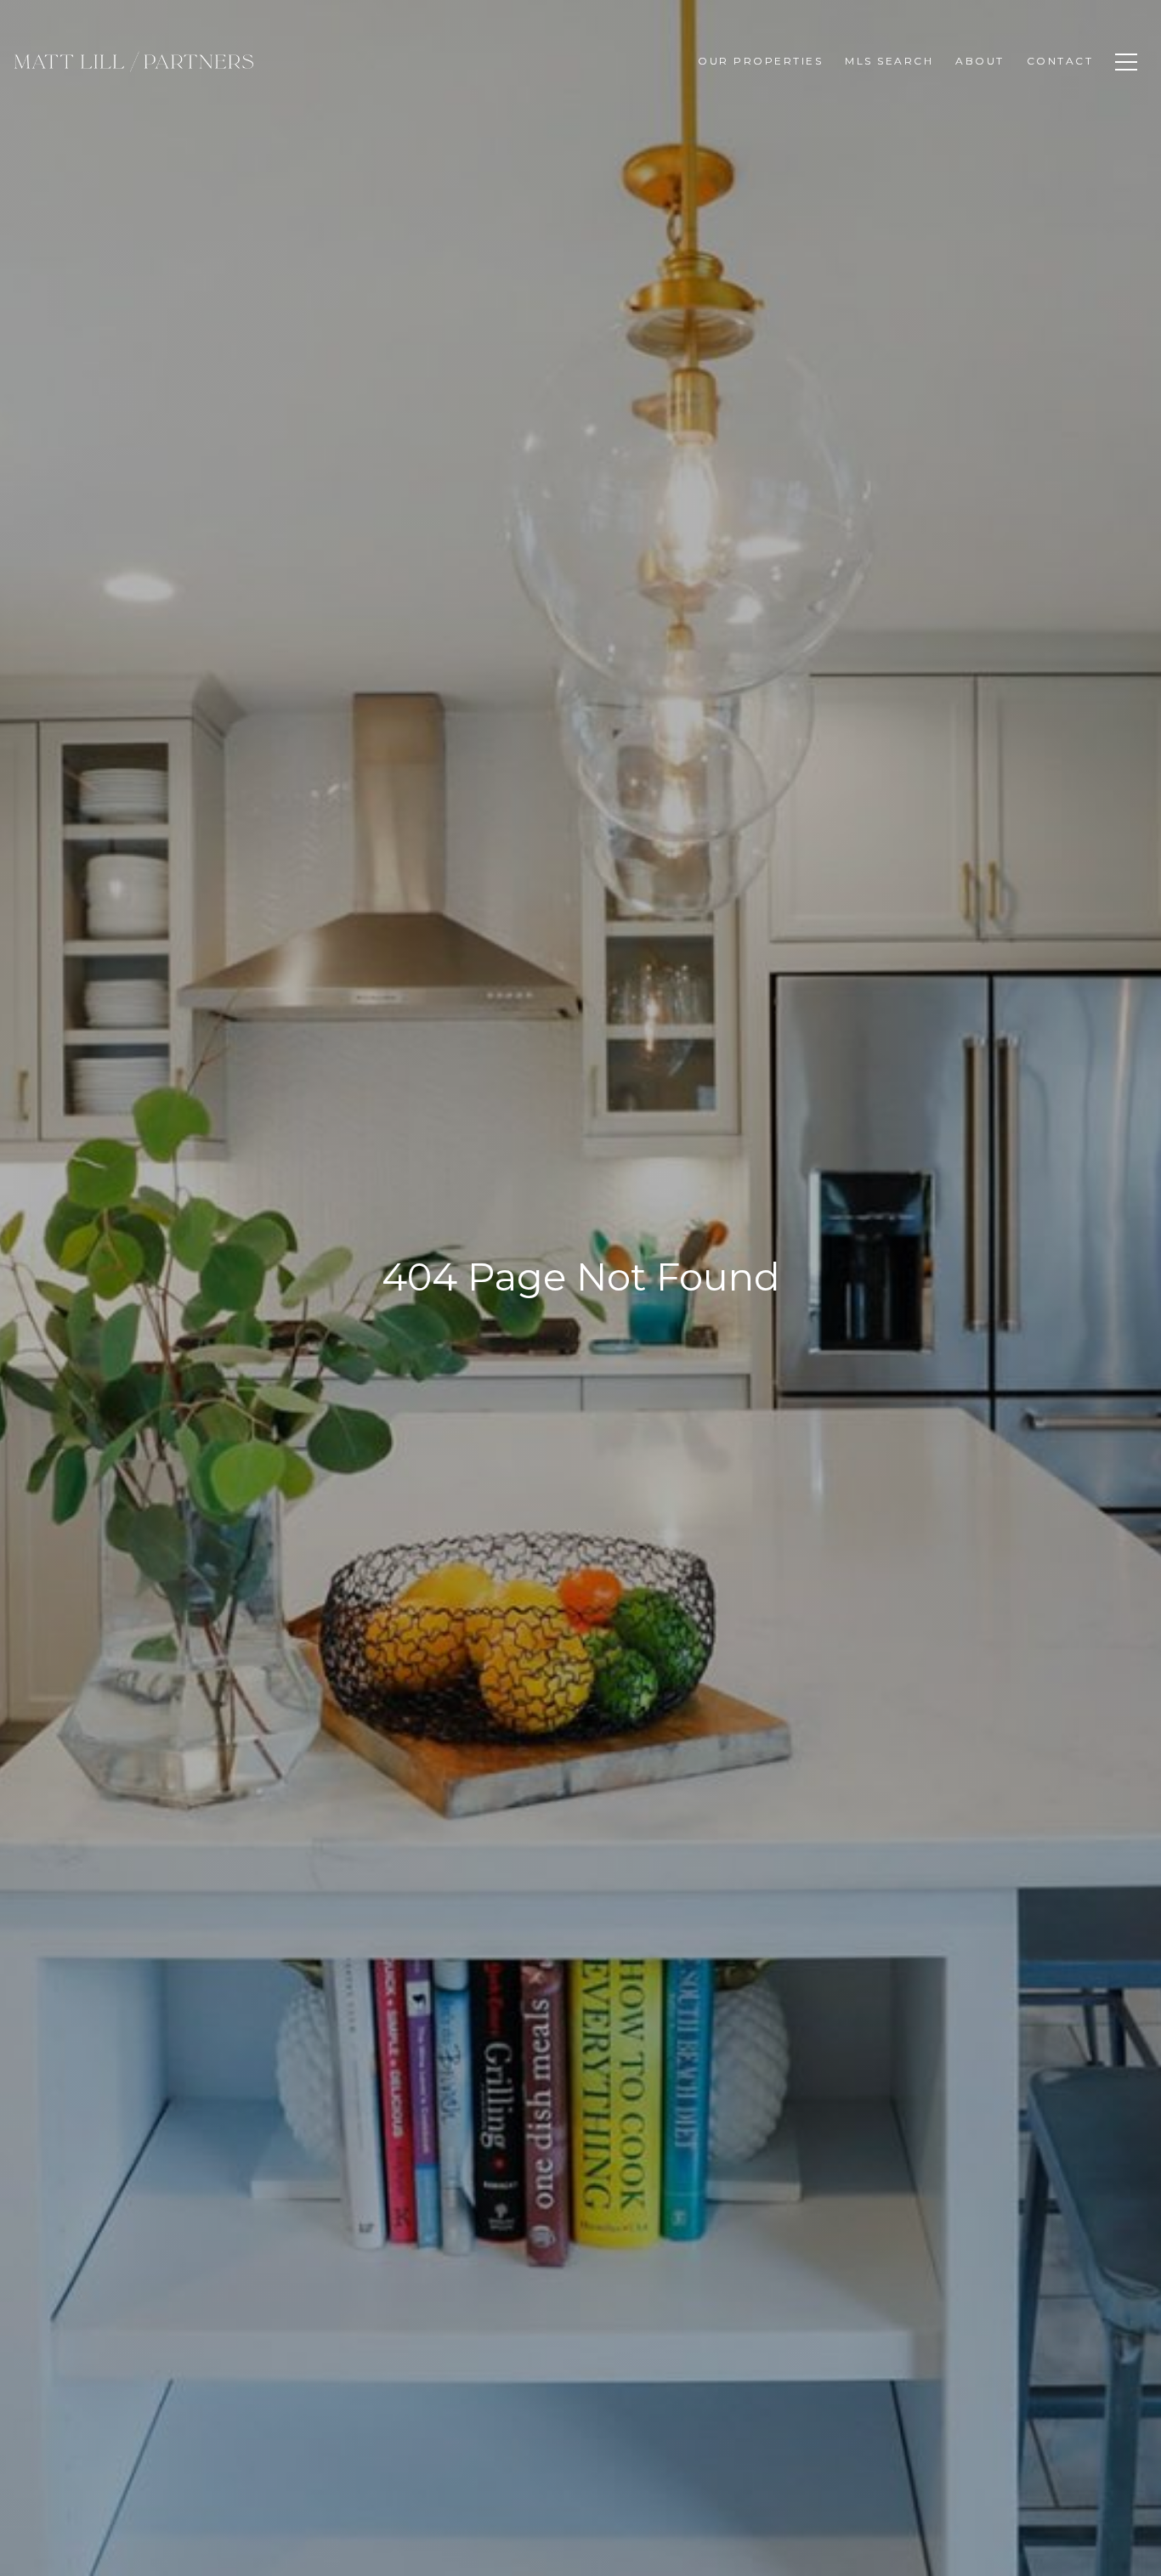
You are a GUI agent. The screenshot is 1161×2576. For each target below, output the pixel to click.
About (980, 61)
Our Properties (760, 61)
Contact (1060, 61)
